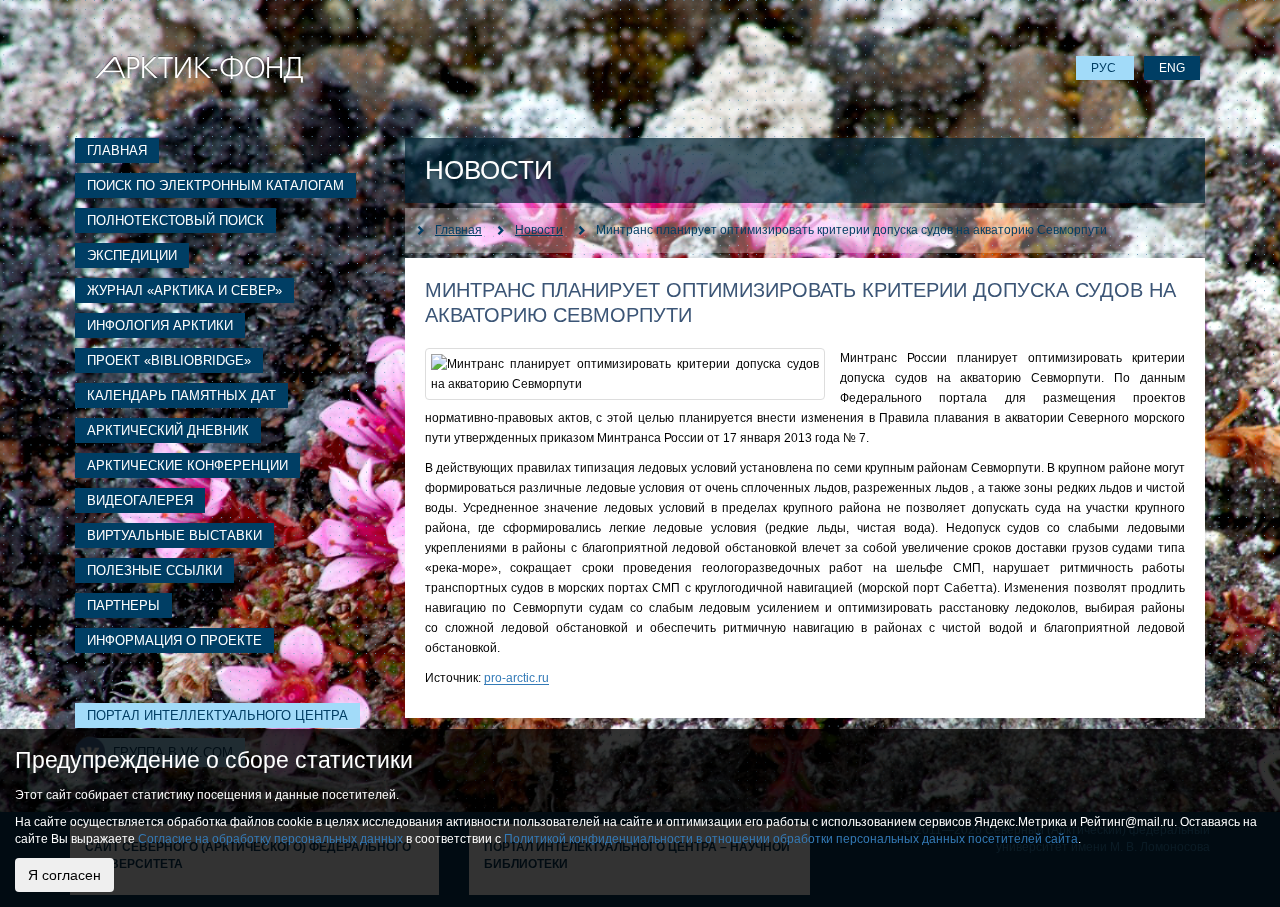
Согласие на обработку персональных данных (270, 839)
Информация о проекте (174, 640)
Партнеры (123, 605)
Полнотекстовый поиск (175, 220)
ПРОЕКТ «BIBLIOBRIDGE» (169, 360)
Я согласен (64, 875)
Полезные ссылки (154, 570)
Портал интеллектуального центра (217, 715)
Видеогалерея (140, 500)
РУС (1105, 68)
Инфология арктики (160, 325)
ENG (1172, 68)
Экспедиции (132, 255)
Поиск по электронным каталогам (215, 185)
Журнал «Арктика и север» (184, 290)
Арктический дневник (168, 430)
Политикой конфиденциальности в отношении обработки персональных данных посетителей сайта (791, 839)
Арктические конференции (187, 465)
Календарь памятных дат (181, 395)
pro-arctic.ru (516, 678)
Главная (117, 150)
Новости (539, 230)
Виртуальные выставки (174, 535)
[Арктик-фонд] (199, 68)
